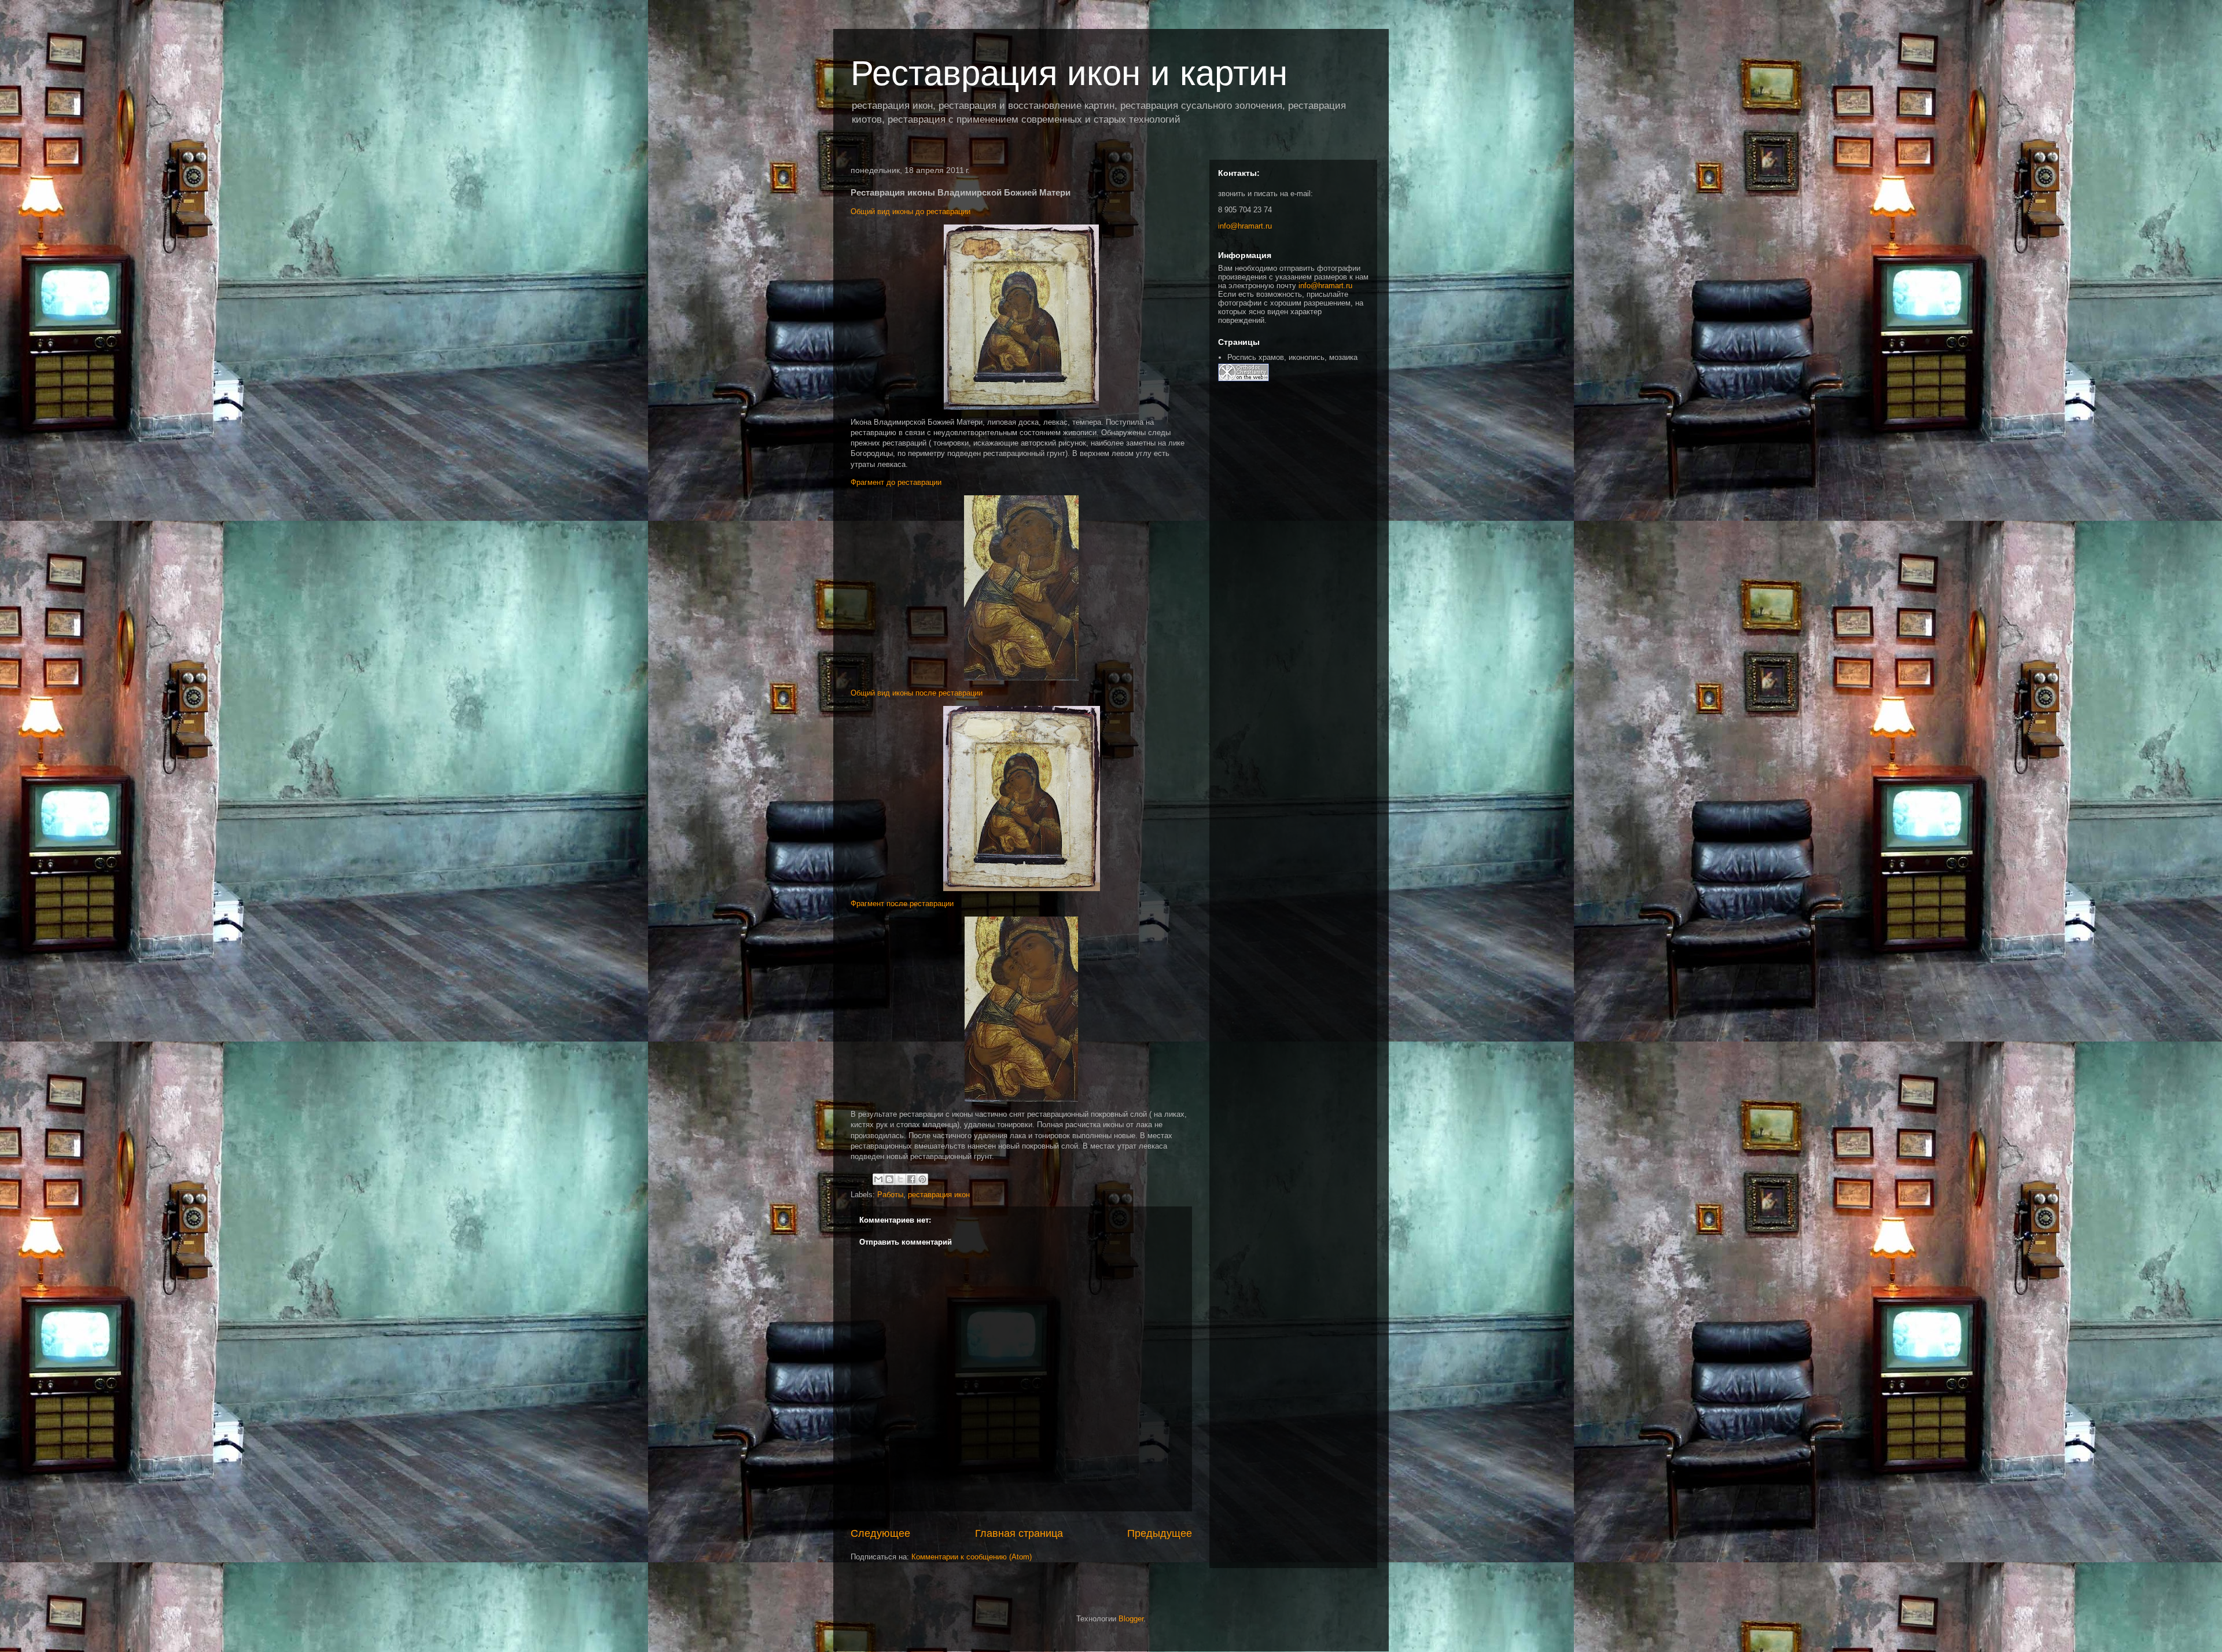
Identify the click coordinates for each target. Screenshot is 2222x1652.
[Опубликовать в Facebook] (911, 1179)
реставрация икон (939, 1195)
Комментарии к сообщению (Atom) (972, 1557)
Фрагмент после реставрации (902, 904)
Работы (890, 1195)
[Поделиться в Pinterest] (922, 1179)
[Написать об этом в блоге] (889, 1179)
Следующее (880, 1533)
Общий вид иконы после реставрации (917, 693)
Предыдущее (1160, 1533)
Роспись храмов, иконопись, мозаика (1292, 357)
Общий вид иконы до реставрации (910, 211)
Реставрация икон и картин (1069, 73)
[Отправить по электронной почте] (878, 1179)
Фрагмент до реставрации (896, 482)
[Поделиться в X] (900, 1179)
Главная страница (1019, 1533)
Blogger (1131, 1619)
